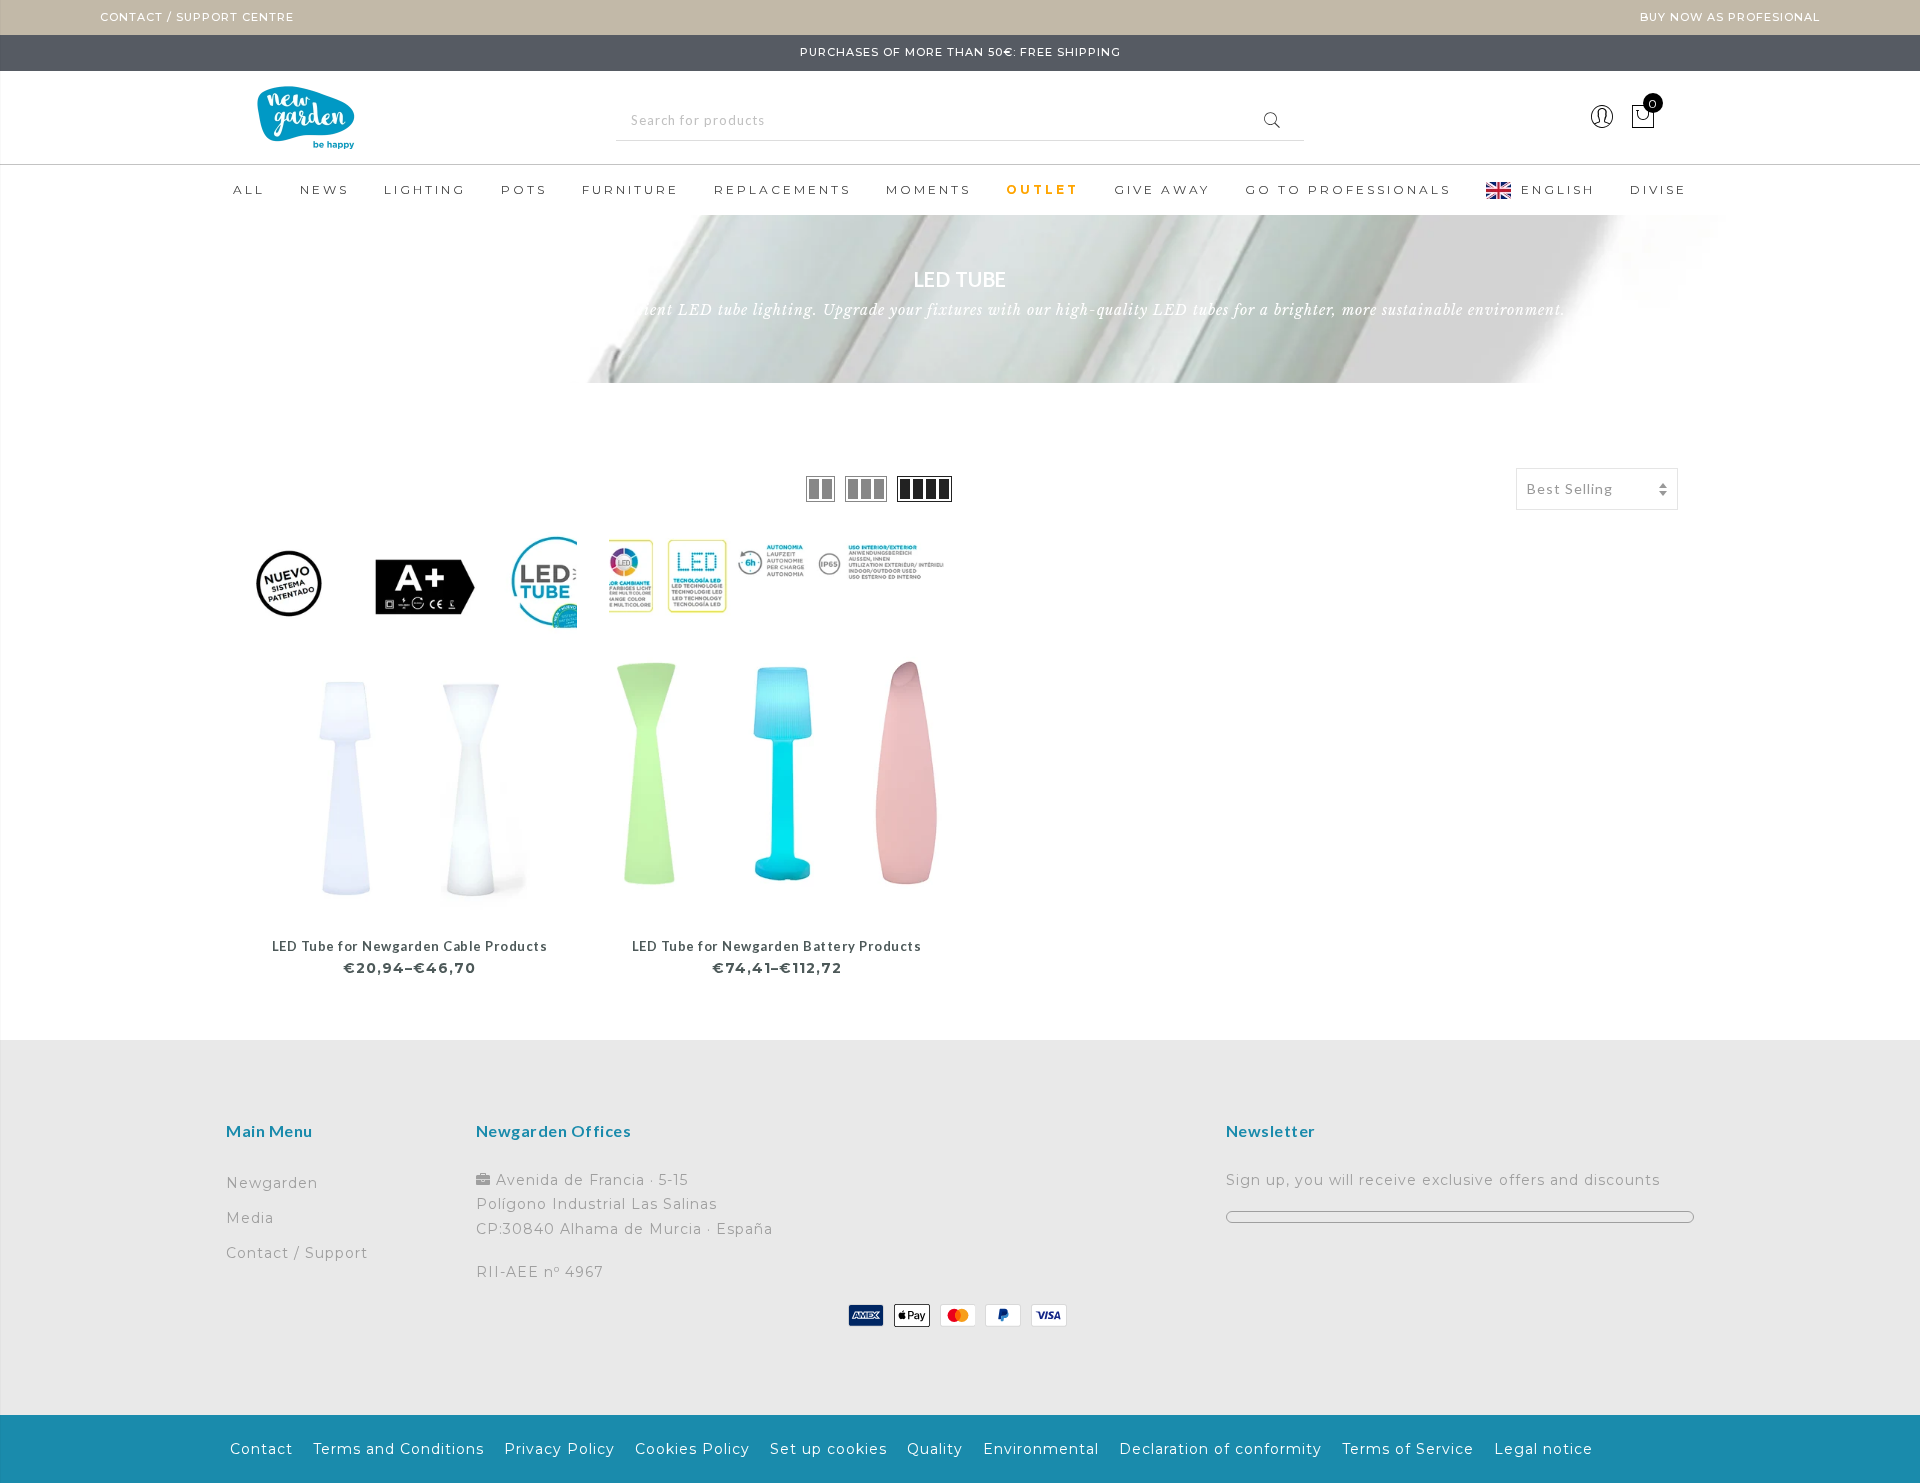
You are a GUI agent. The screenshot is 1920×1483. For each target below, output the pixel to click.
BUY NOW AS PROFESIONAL (1730, 17)
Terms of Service (1408, 1449)
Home (234, 324)
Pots (524, 189)
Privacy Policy (559, 1449)
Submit (1272, 120)
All (249, 189)
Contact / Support (297, 1253)
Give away (1162, 189)
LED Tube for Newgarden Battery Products (777, 946)
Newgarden (272, 1183)
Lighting (425, 189)
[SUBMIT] (960, 120)
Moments (928, 189)
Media (250, 1218)
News (324, 189)
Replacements (782, 189)
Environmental (1041, 1449)
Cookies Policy (692, 1449)
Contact (261, 1449)
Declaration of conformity (1220, 1449)
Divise (1658, 189)
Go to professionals (1348, 189)
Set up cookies (828, 1449)
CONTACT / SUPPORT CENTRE (197, 17)
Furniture (630, 189)
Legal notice (1543, 1449)
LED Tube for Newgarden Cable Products (410, 946)
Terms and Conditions (398, 1449)
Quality (935, 1449)
